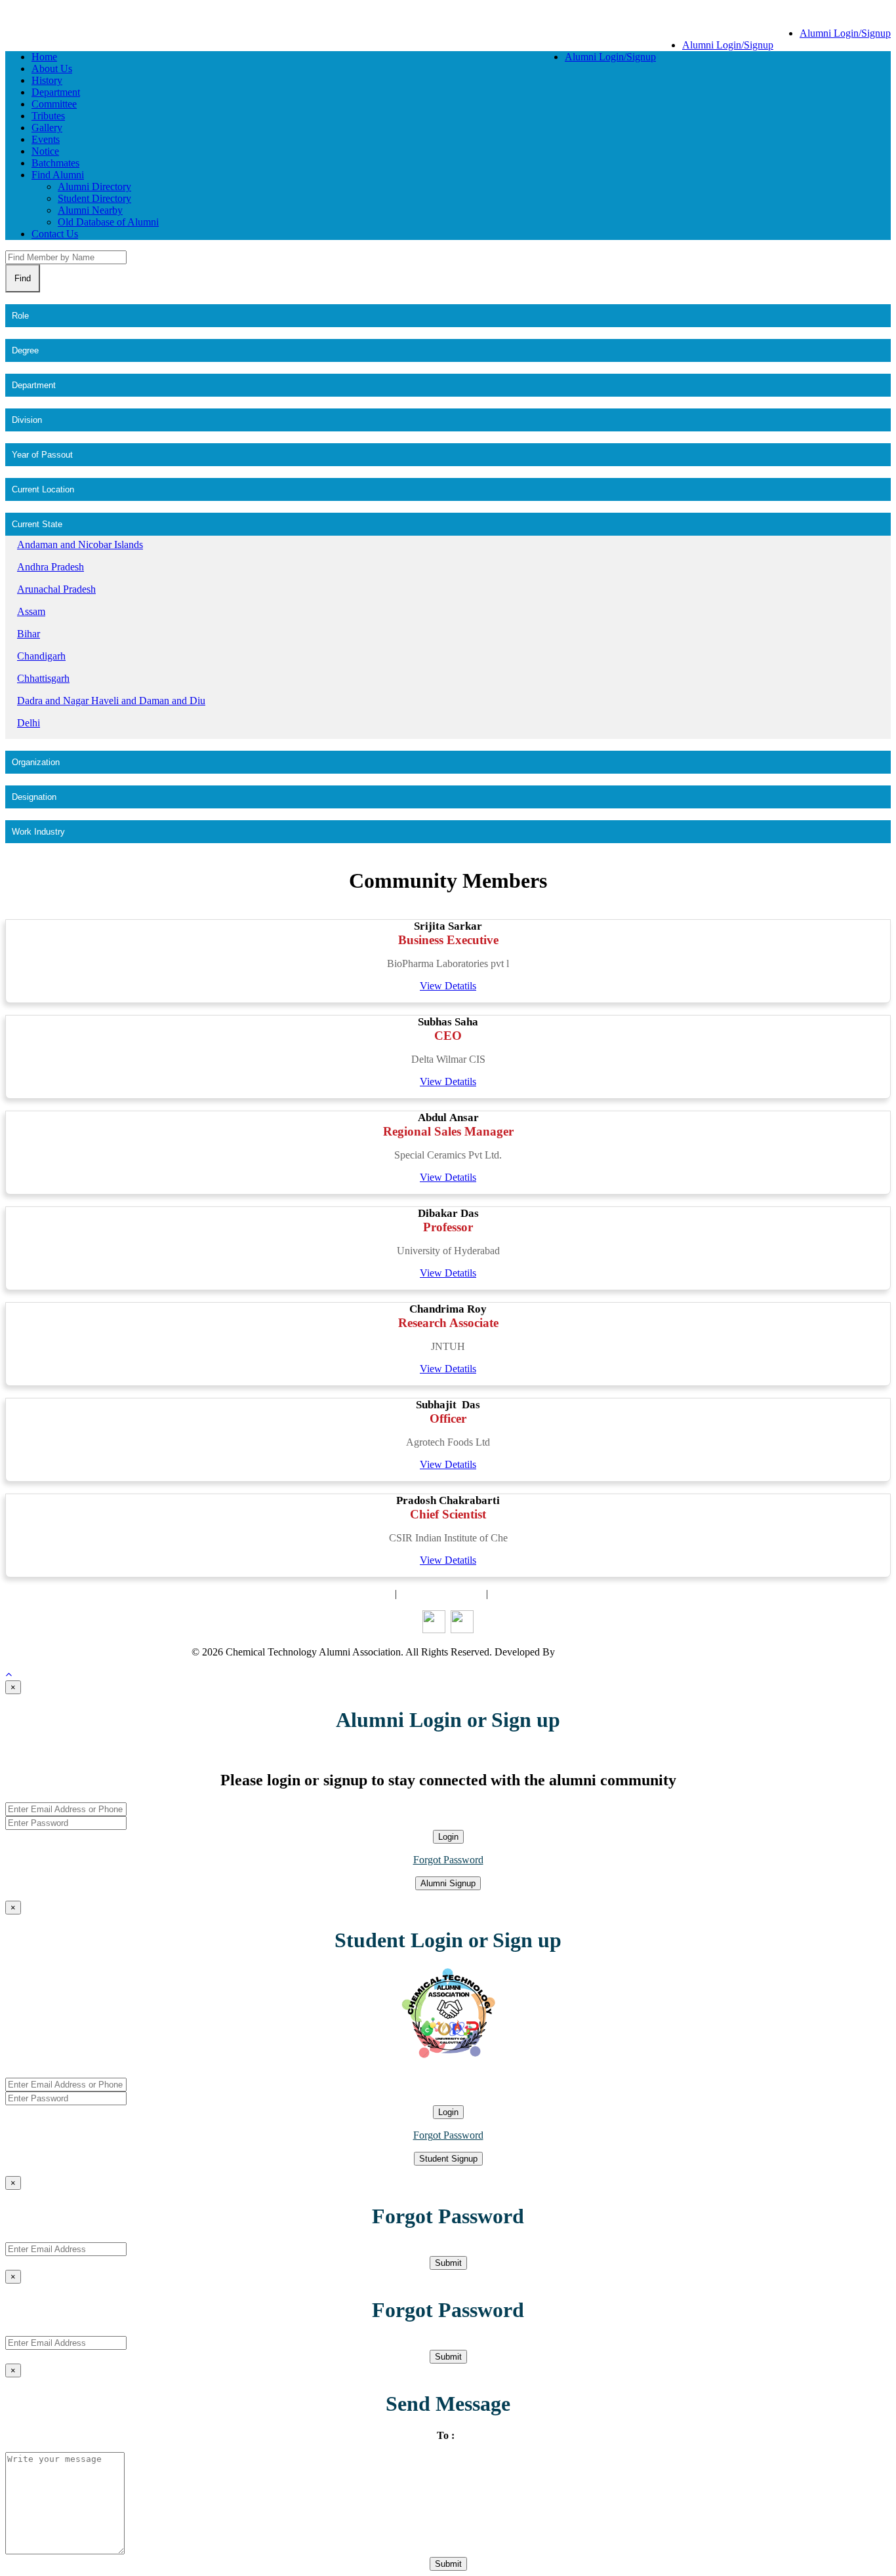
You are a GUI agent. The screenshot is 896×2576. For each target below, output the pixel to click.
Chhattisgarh (43, 678)
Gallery (47, 128)
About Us (52, 69)
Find (23, 278)
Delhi (29, 723)
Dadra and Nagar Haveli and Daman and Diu (111, 701)
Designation (34, 797)
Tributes (48, 116)
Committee (54, 104)
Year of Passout (42, 455)
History (47, 80)
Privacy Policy (521, 1594)
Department (56, 92)
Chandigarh (41, 656)
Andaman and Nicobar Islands (80, 545)
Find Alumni (58, 175)
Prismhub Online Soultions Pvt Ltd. (631, 1652)
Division (27, 420)
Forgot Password (448, 1860)
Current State (37, 524)
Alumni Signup (448, 1883)
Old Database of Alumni (108, 222)
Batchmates (55, 163)
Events (46, 139)
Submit (448, 2263)
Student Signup (448, 2159)
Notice (45, 151)
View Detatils (448, 986)
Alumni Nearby (90, 210)
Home (44, 57)
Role (20, 316)
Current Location (43, 489)
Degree (25, 350)
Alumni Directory (94, 187)
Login (448, 1837)
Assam (31, 611)
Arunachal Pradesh (56, 589)
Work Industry (38, 832)
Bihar (29, 634)
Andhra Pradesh (51, 567)
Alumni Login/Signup (845, 33)
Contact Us (55, 234)
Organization (36, 762)
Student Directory (94, 198)
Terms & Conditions (441, 1594)
